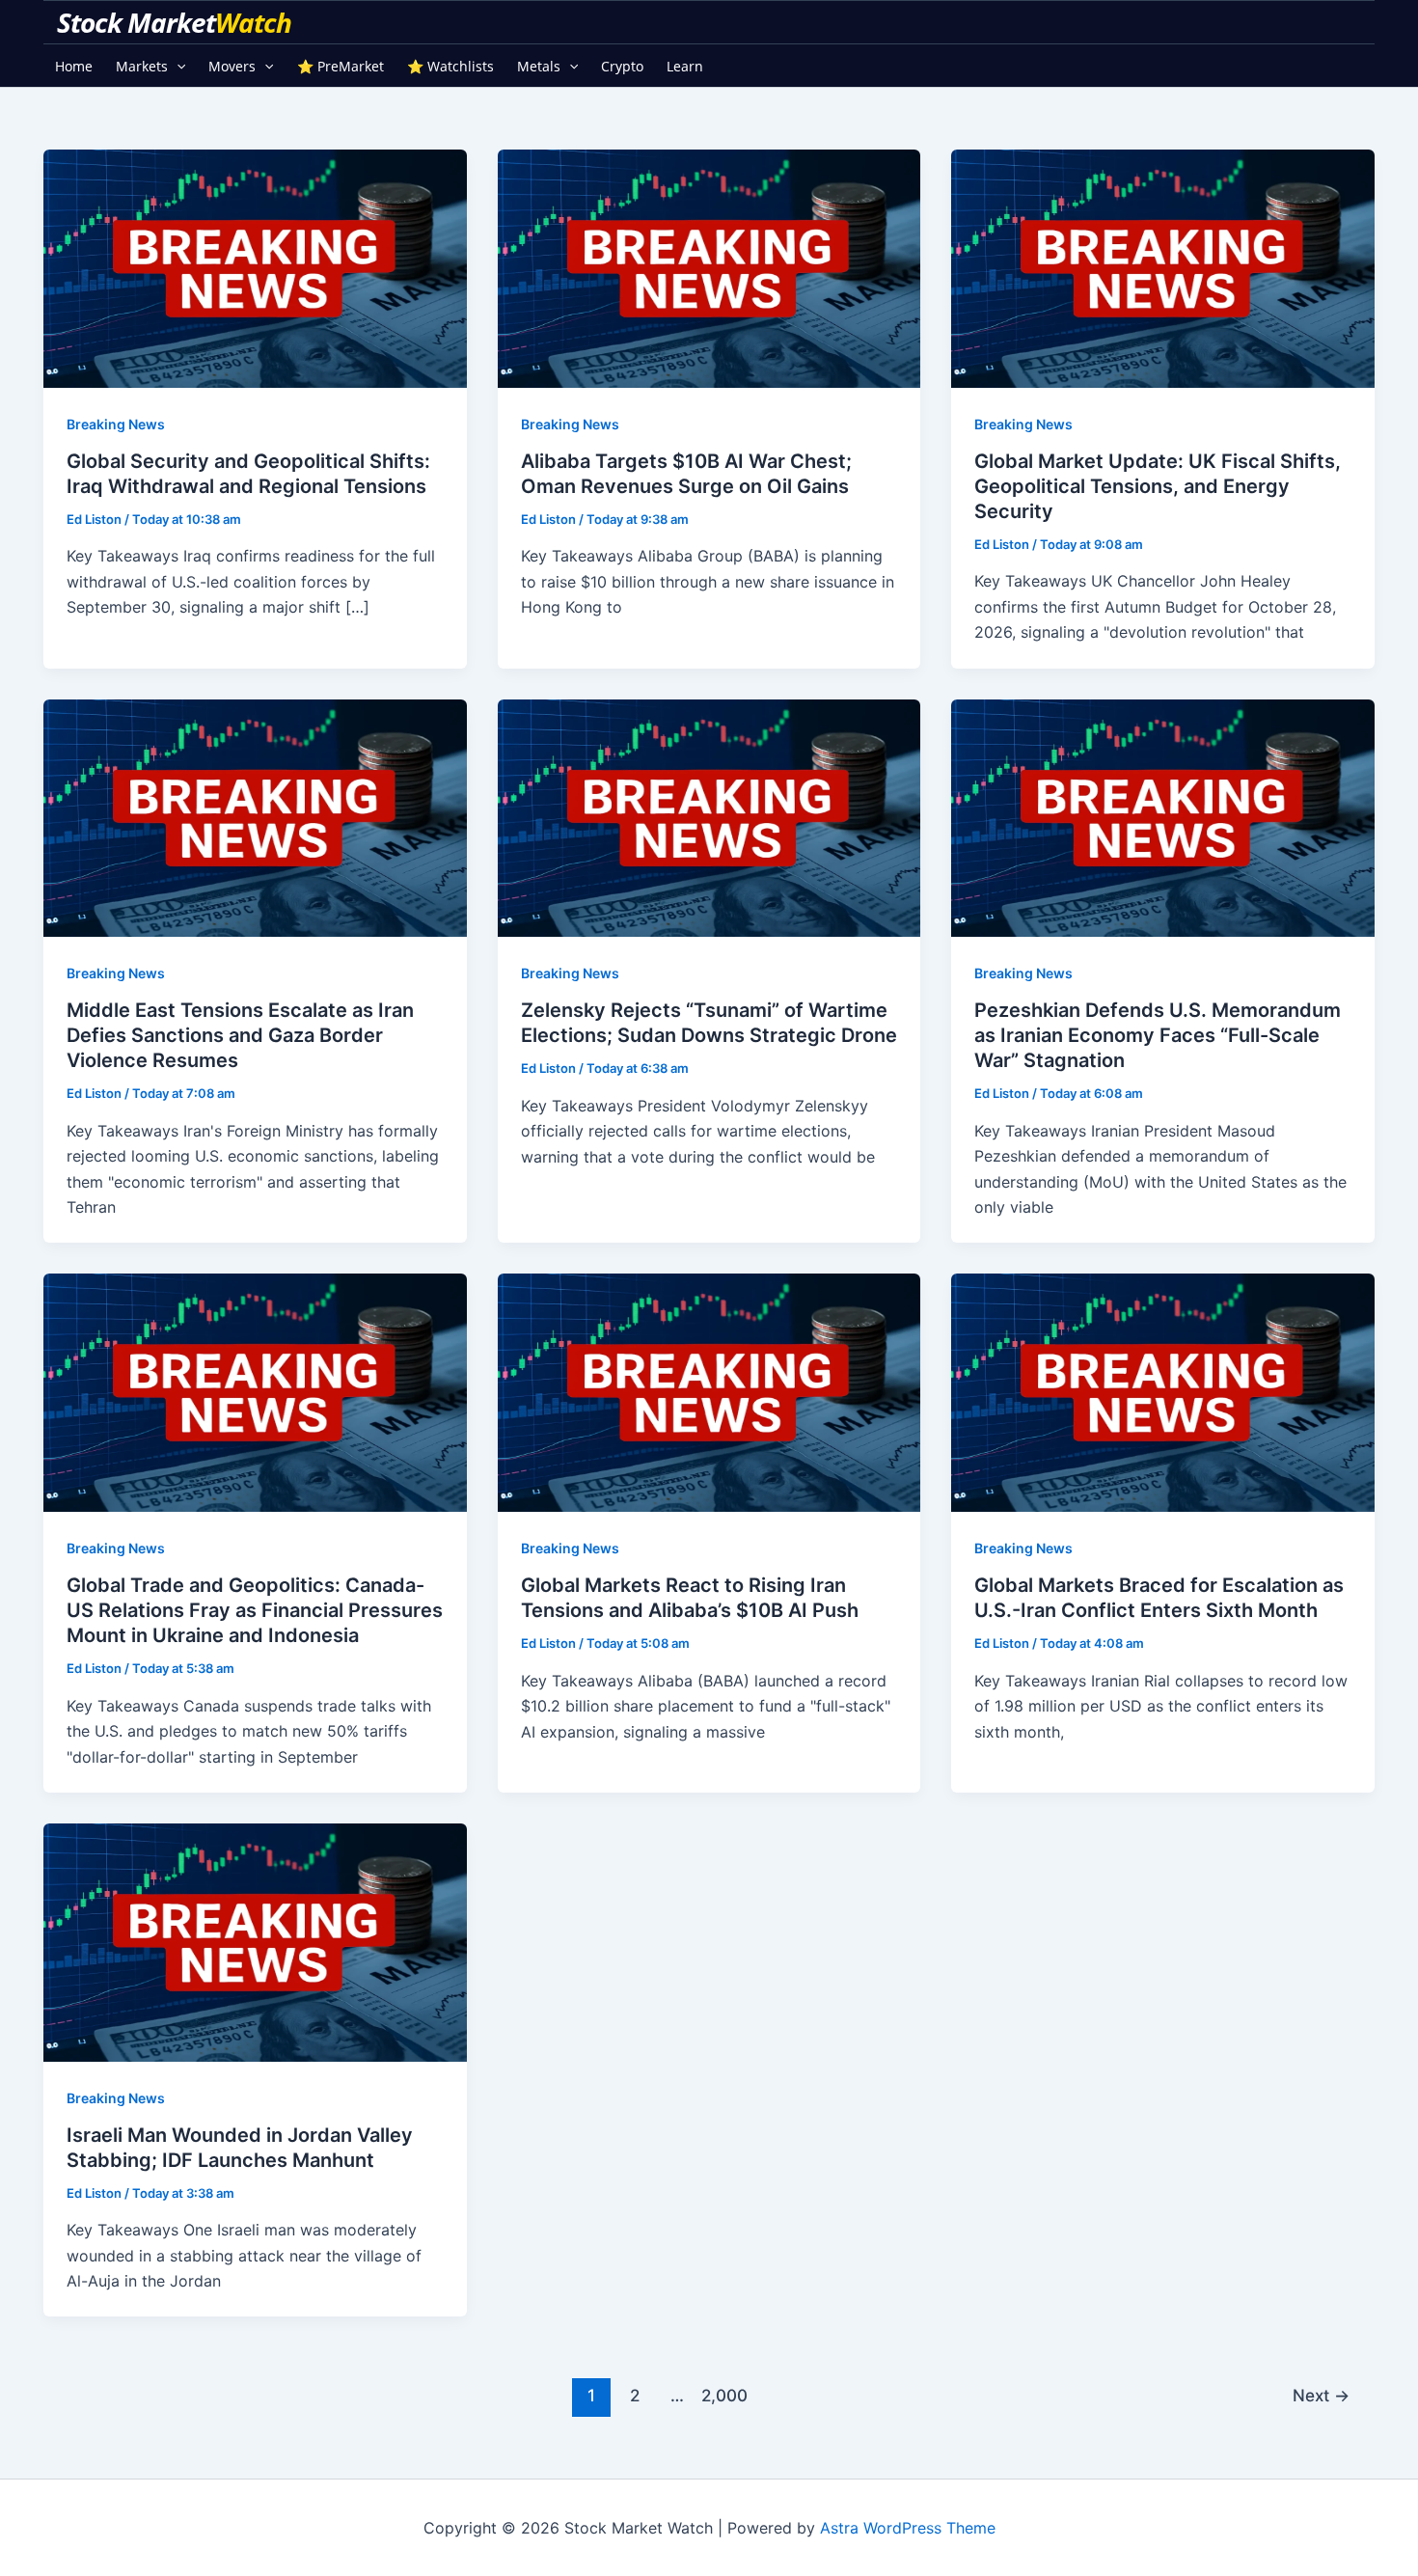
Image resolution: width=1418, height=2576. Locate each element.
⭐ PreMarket (341, 66)
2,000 (721, 2395)
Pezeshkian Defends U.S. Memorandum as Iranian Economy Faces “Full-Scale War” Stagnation (1158, 1035)
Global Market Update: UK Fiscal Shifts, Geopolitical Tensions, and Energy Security (1158, 486)
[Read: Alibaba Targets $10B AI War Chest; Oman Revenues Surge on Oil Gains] (709, 267)
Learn (685, 66)
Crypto (622, 66)
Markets (142, 66)
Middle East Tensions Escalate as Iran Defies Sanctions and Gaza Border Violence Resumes (240, 1035)
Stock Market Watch (177, 22)
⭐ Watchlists (450, 66)
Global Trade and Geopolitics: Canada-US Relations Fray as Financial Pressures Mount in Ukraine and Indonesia (255, 1610)
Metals (539, 66)
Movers (232, 66)
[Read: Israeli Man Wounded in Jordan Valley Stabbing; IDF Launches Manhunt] (255, 1941)
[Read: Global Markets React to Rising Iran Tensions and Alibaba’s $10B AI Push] (709, 1391)
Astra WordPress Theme (908, 2528)
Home (74, 66)
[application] (177, 66)
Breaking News (116, 424)
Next (1321, 2395)
